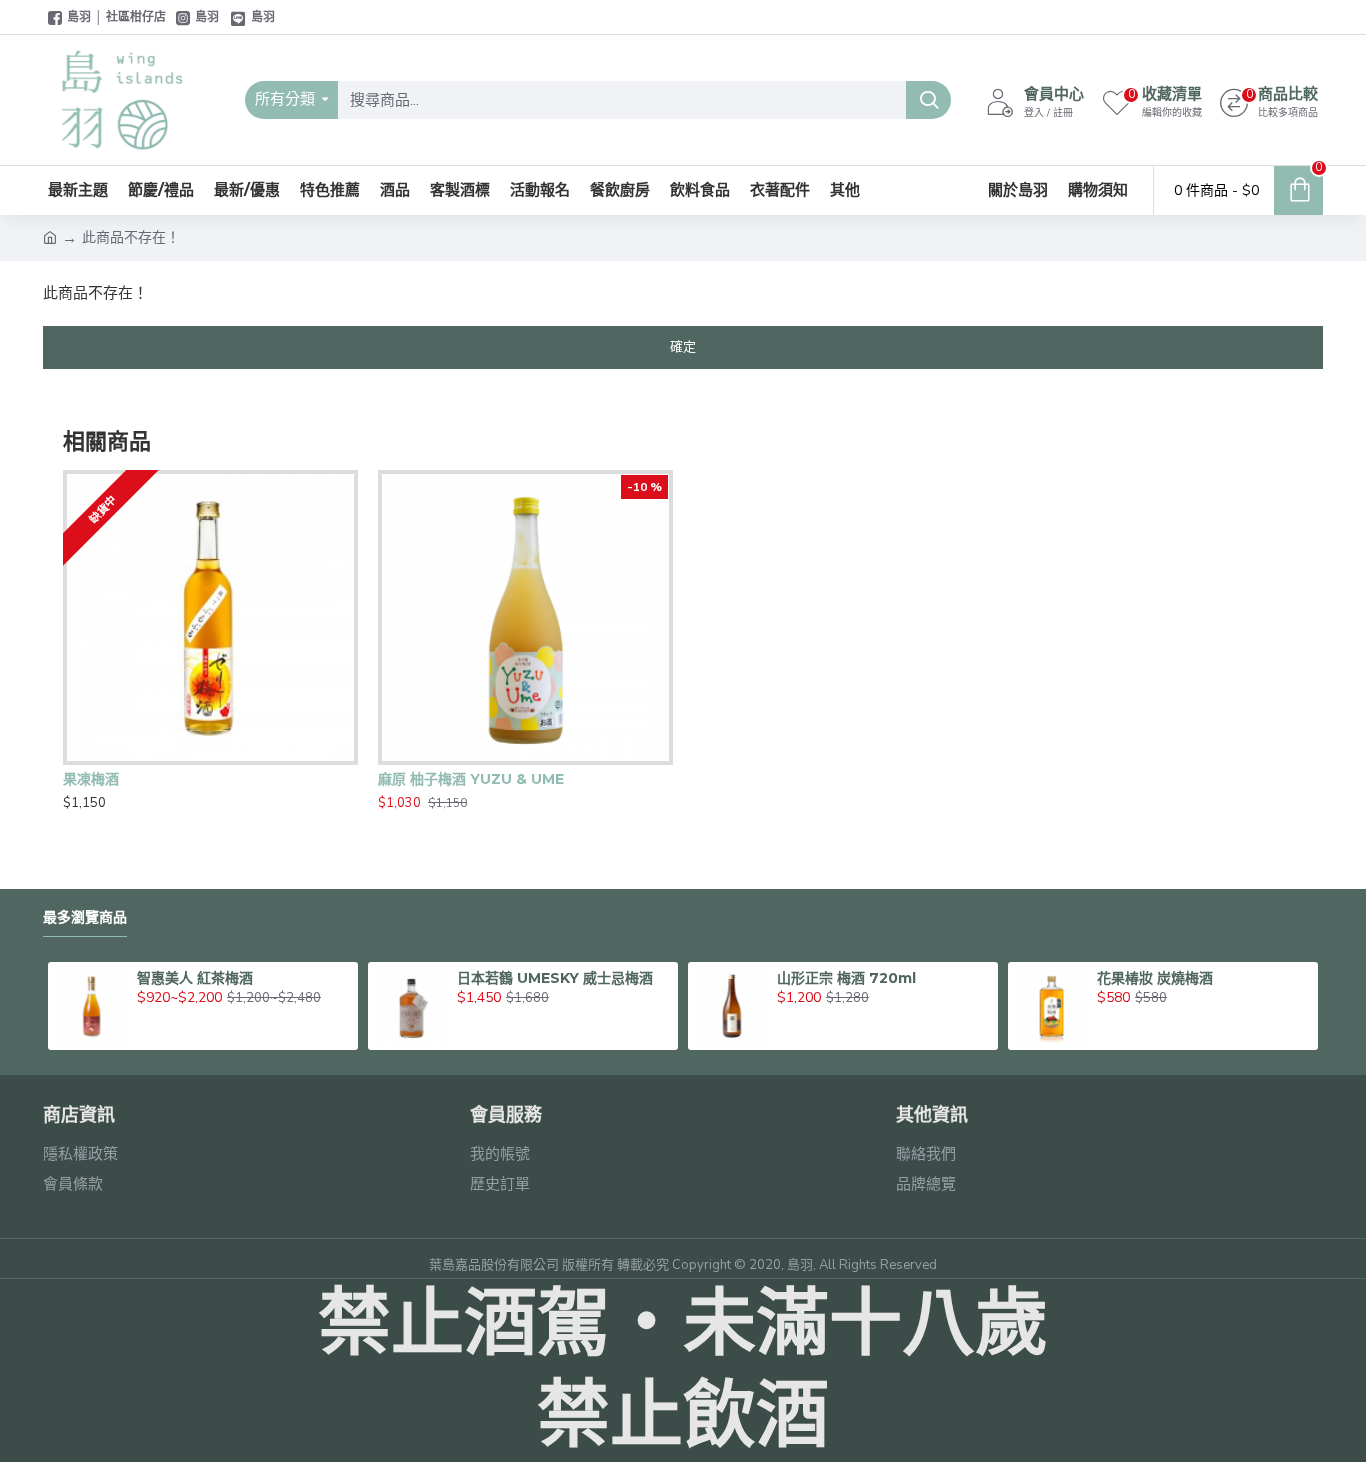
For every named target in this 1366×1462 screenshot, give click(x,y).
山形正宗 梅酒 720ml (846, 978)
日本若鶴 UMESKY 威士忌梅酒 (555, 978)
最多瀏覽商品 (85, 917)
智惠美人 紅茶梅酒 (195, 978)
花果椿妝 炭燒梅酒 (1155, 978)
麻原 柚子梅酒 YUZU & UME (471, 779)
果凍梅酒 (91, 779)
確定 (683, 347)
